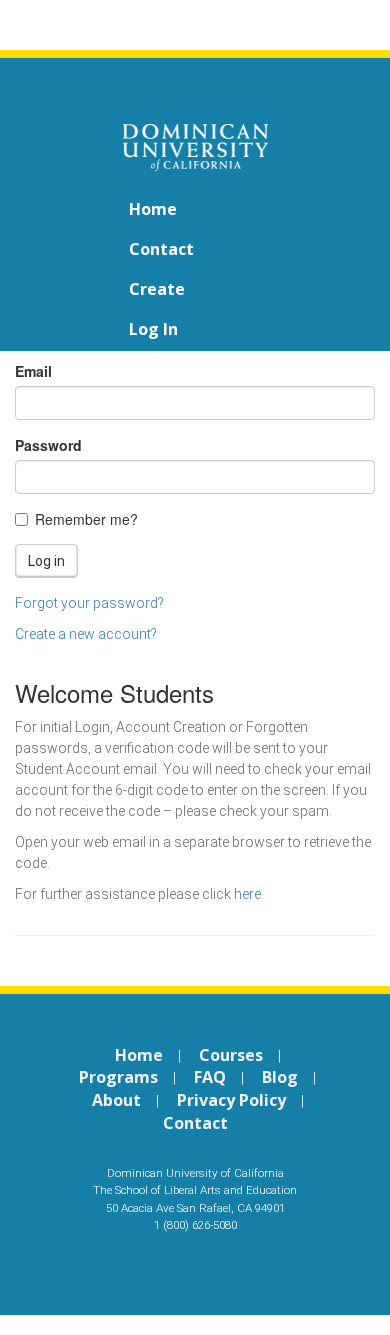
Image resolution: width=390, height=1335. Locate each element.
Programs (118, 1077)
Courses (231, 1055)
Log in (153, 329)
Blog (280, 1077)
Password (48, 445)
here (247, 894)
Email (33, 371)
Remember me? (86, 519)
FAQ (210, 1077)
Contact (161, 249)
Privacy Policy (231, 1100)
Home (153, 209)
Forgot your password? (89, 603)
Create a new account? (86, 634)
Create (157, 289)
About (116, 1100)
